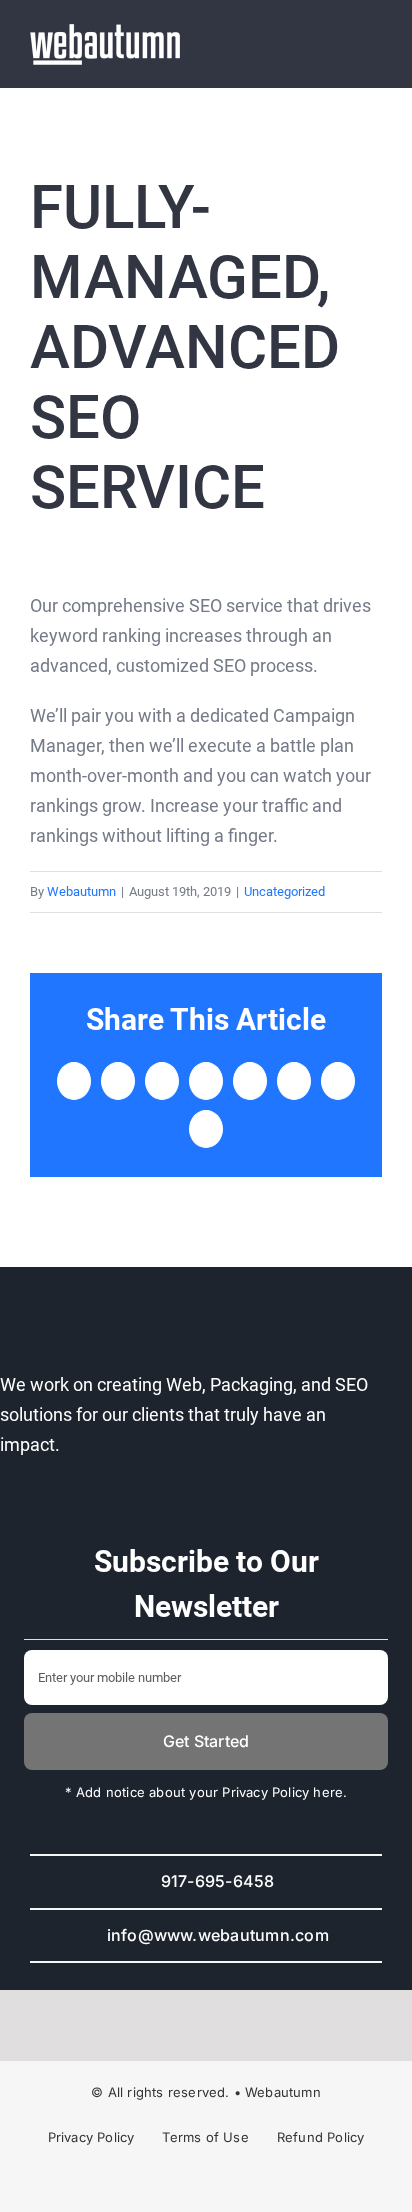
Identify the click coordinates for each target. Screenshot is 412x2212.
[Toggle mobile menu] (374, 44)
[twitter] (224, 2182)
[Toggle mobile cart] (338, 44)
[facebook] (152, 2182)
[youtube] (260, 2182)
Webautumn (81, 891)
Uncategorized (284, 891)
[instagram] (188, 2182)
